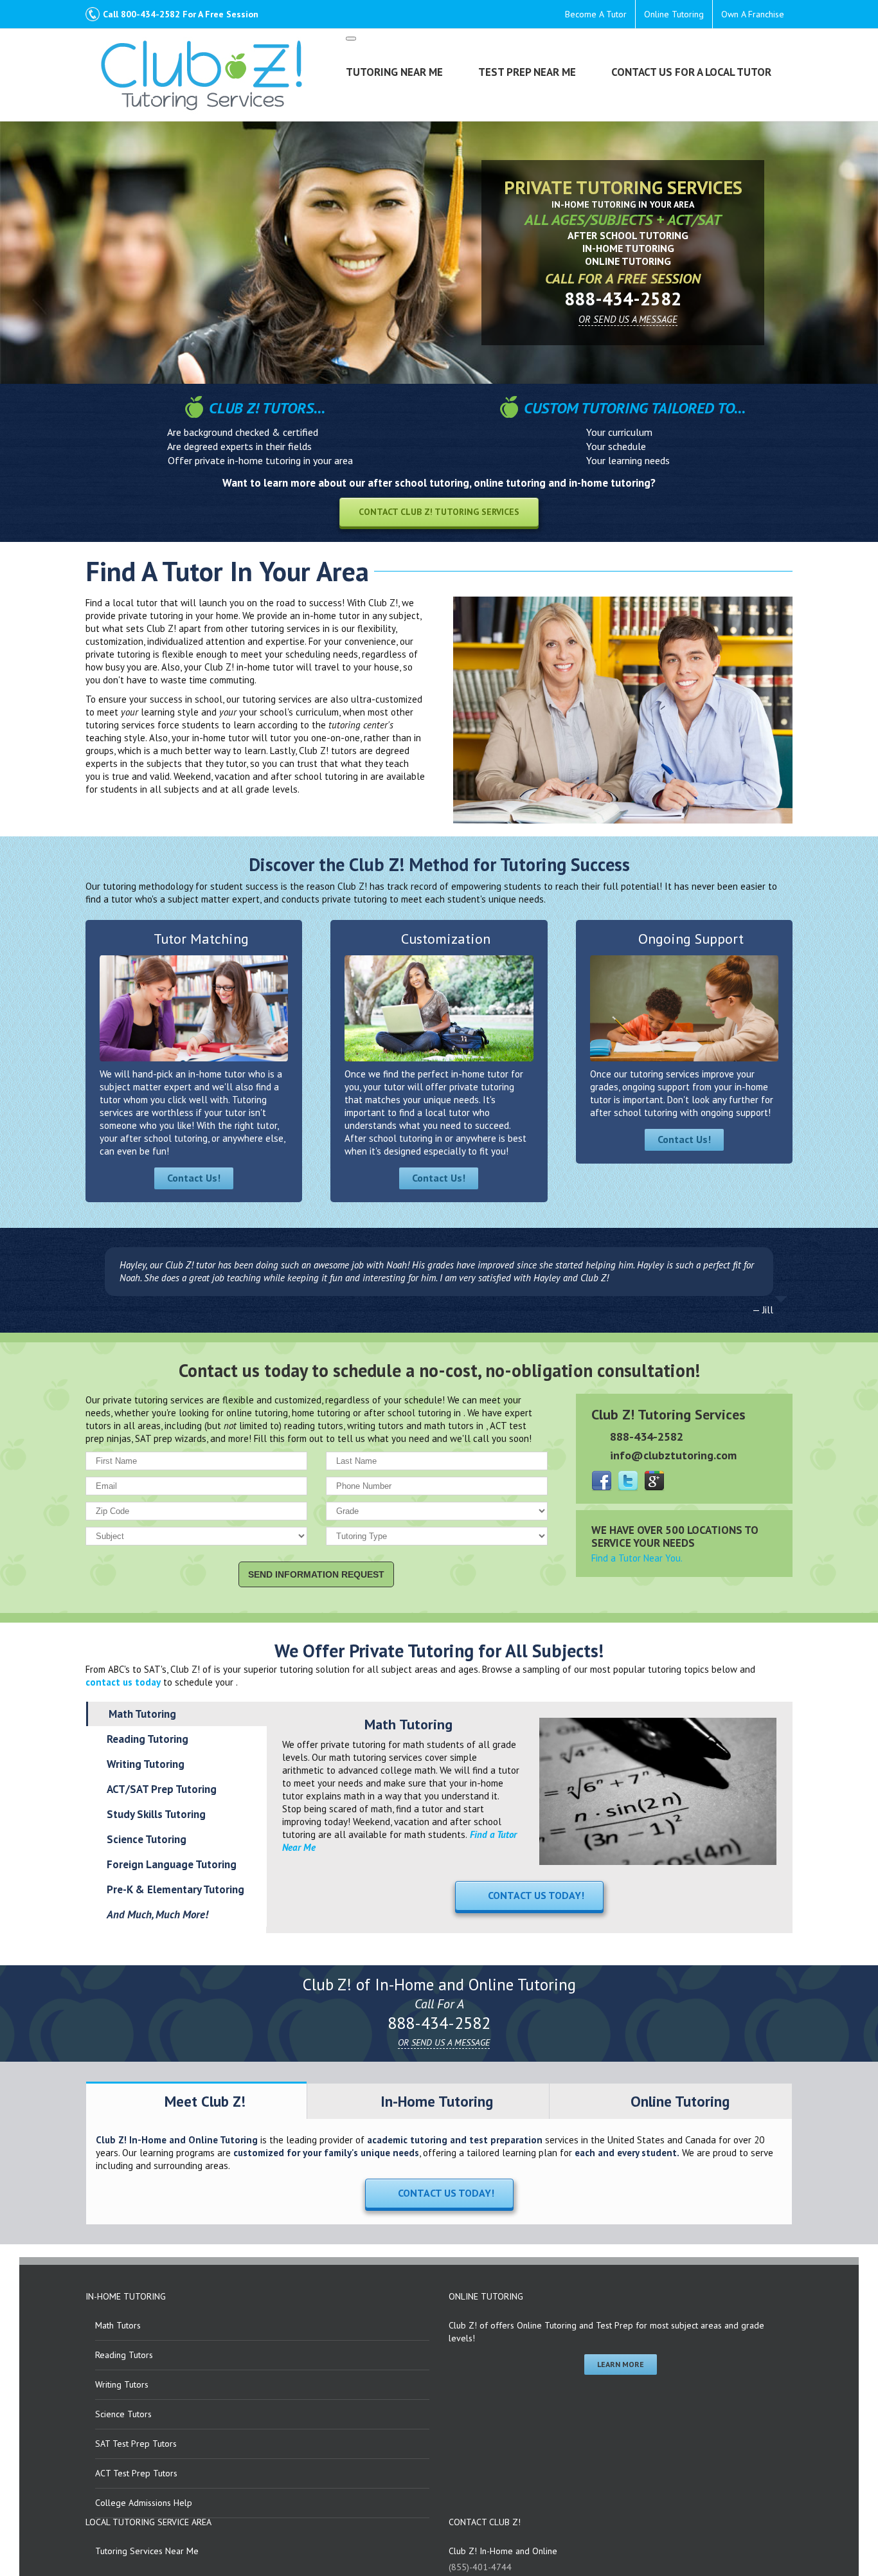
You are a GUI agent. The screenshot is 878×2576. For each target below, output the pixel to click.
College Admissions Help (144, 2503)
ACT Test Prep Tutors (136, 2473)
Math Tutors (118, 2325)
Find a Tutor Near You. (637, 1558)
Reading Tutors (124, 2355)
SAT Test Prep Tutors (136, 2444)
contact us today (123, 1682)
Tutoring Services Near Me (147, 2551)
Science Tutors (123, 2414)
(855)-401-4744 (480, 2567)
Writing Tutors (122, 2384)
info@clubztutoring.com (673, 1455)
